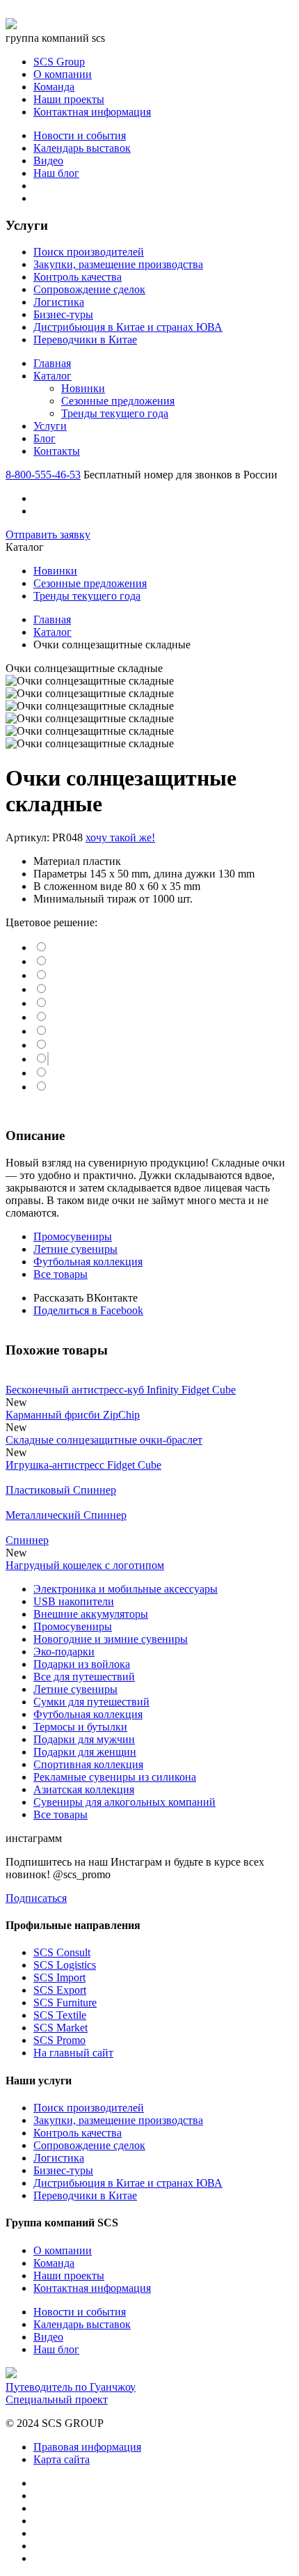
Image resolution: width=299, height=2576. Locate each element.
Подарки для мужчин (84, 1739)
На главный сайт (73, 2053)
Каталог (52, 376)
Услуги (50, 426)
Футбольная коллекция (88, 1262)
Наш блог (56, 173)
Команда (54, 87)
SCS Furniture (65, 2003)
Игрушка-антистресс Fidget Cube (83, 1465)
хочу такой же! (120, 837)
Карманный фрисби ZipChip (73, 1415)
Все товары (60, 1274)
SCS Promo (59, 2040)
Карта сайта (62, 2459)
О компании (63, 74)
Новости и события (80, 135)
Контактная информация (92, 112)
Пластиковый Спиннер (61, 1490)
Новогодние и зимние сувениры (111, 1639)
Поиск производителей (89, 252)
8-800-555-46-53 (43, 475)
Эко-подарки (64, 1652)
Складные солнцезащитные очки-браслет (104, 1440)
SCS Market (60, 2028)
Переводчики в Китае (85, 339)
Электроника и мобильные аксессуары (126, 1589)
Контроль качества (78, 277)
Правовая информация (87, 2447)
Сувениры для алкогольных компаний (124, 1802)
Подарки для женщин (85, 1752)
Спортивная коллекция (88, 1764)
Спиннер (27, 1540)
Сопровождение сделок (89, 289)
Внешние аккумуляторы (91, 1614)
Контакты (57, 451)
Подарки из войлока (82, 1664)
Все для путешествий (84, 1677)
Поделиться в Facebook (88, 1310)
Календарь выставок (82, 148)
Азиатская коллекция (84, 1789)
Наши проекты (69, 99)
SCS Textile (60, 2015)
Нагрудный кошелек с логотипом (85, 1565)
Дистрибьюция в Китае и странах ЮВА (128, 327)
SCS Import (59, 1977)
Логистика (59, 302)
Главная (52, 363)
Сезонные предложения (118, 401)
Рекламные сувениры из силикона (115, 1777)
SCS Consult (62, 1952)
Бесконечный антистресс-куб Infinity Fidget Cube (121, 1390)
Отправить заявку (48, 534)
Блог (45, 438)
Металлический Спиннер (66, 1515)
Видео (48, 161)
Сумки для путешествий (91, 1702)
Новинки (83, 388)
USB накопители (74, 1601)
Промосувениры (73, 1236)
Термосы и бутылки (80, 1727)
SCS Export (60, 1990)
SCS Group (59, 62)
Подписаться (36, 1898)
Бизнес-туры (63, 314)
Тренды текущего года (115, 413)
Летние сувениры (75, 1249)
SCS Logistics (65, 1965)
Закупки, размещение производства (118, 264)
